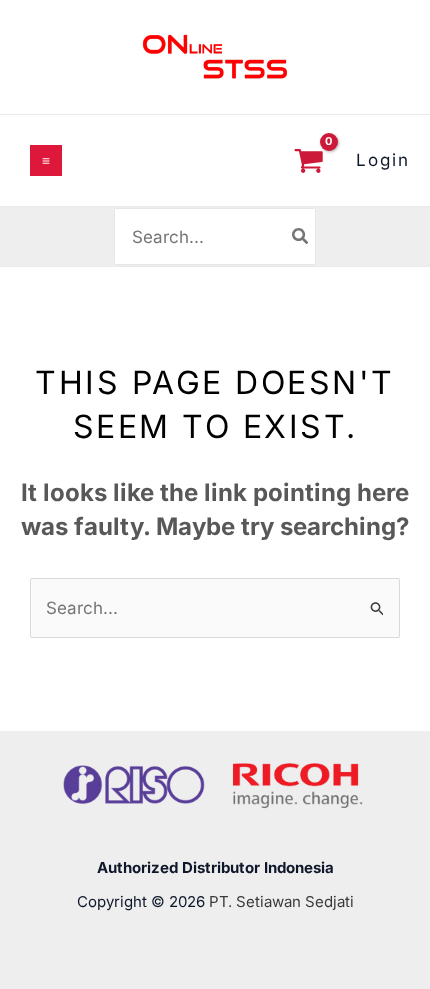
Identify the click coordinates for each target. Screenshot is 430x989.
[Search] (301, 236)
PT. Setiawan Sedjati (281, 901)
